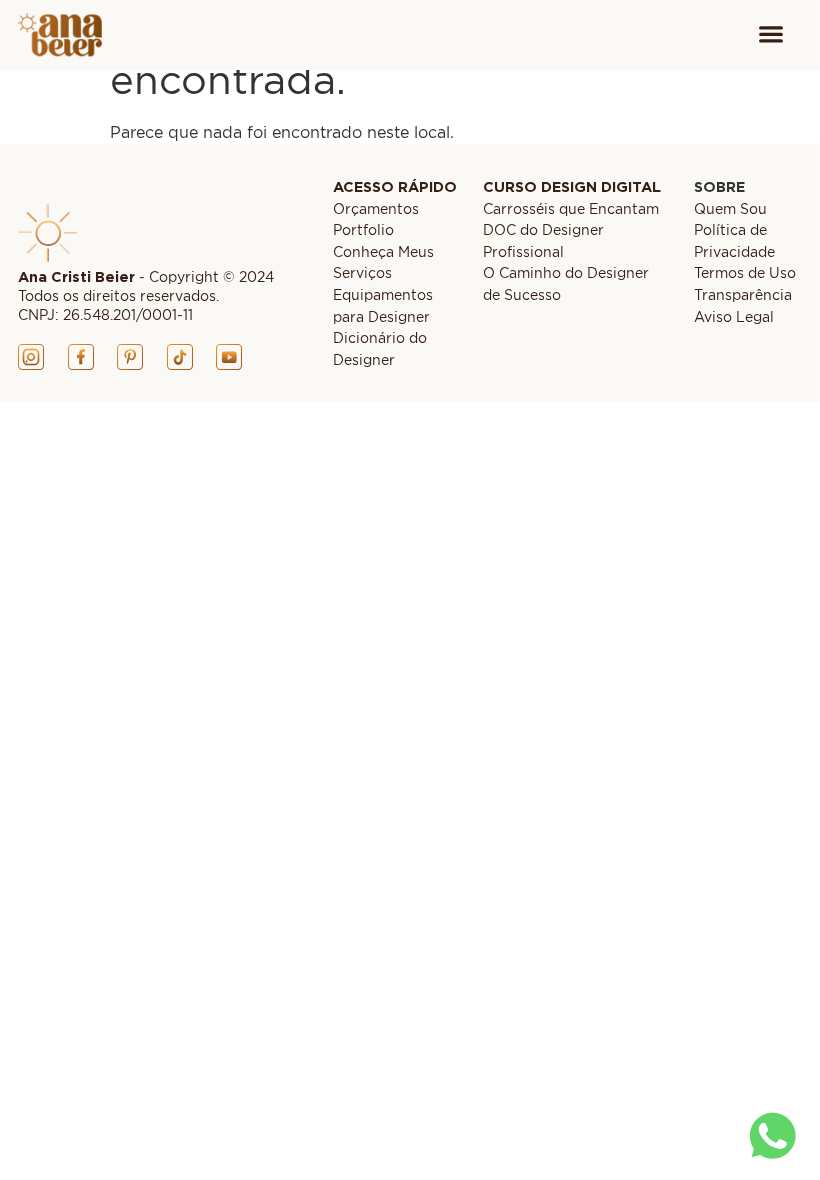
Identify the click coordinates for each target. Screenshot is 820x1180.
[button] (770, 35)
